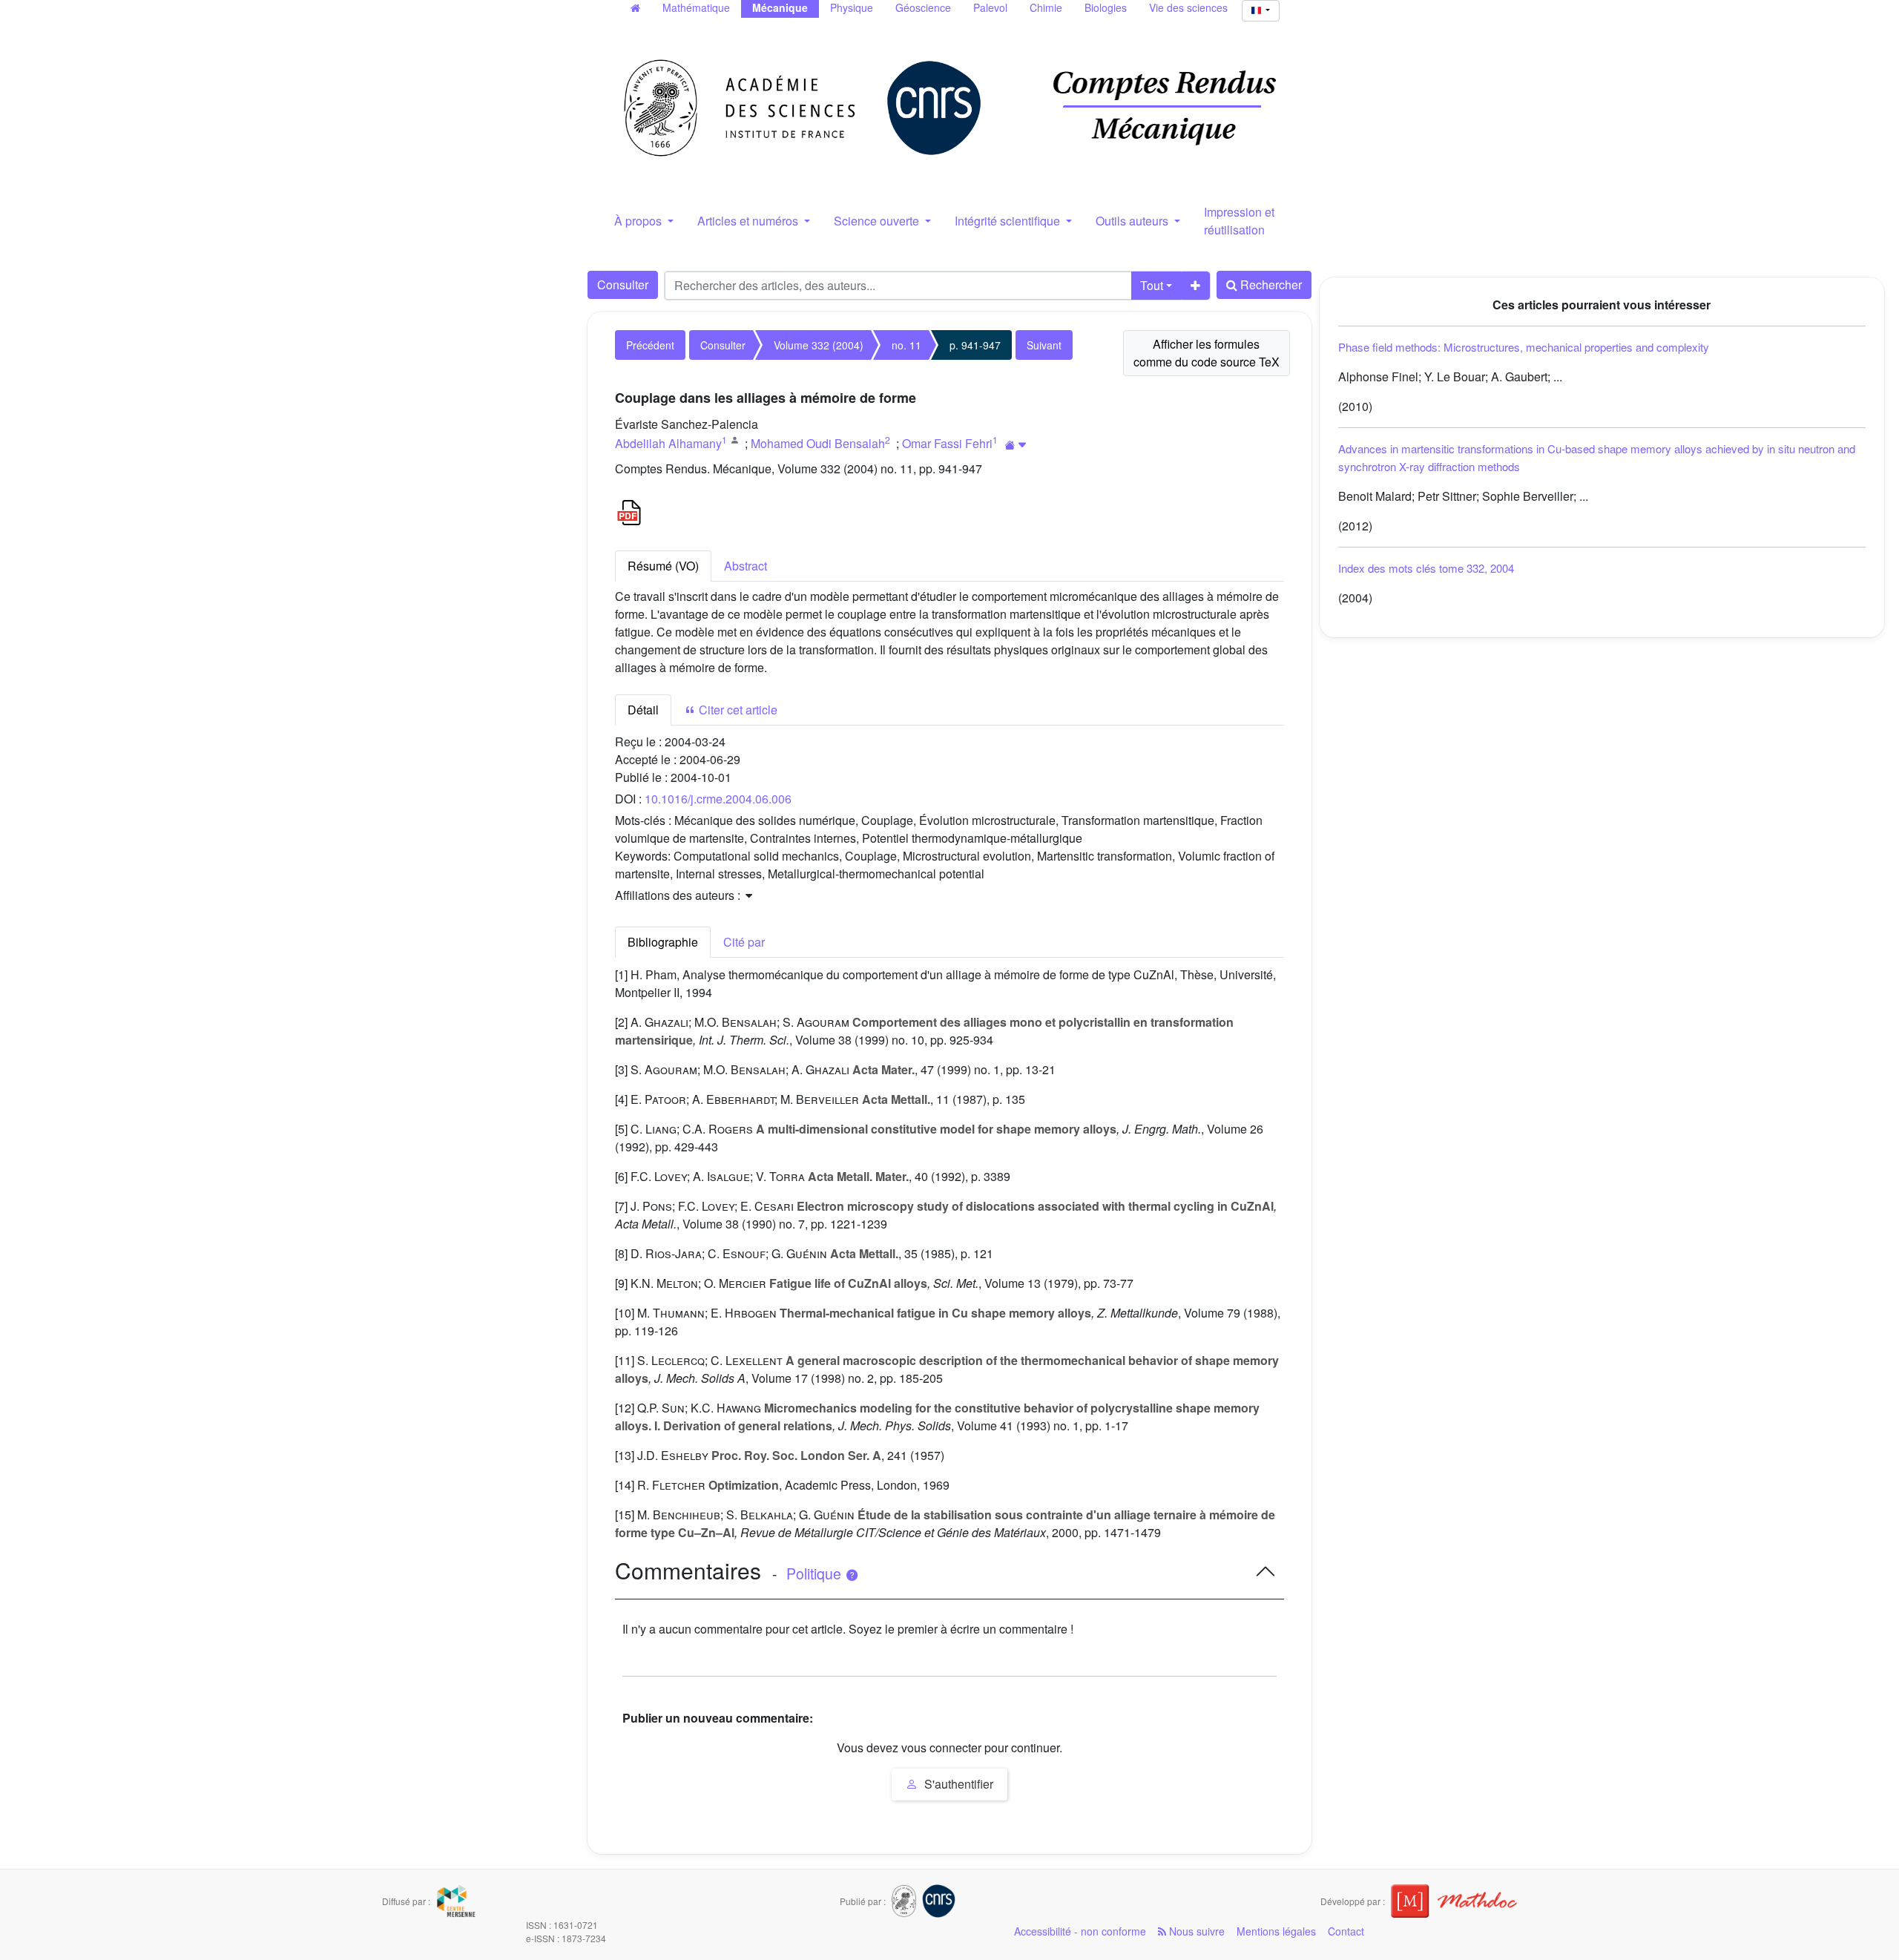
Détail (643, 710)
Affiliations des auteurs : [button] (679, 895)
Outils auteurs (1133, 221)
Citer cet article (737, 710)
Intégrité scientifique (1009, 221)
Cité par (744, 942)
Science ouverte (878, 221)
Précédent (650, 345)
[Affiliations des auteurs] (1016, 445)
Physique (852, 7)
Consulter (623, 285)
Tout (1152, 285)
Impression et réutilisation (1239, 221)
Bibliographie (663, 942)
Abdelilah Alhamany (668, 443)
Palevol (990, 7)
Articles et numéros (749, 221)
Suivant (1044, 345)
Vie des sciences (1188, 7)
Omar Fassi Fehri (947, 443)
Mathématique (696, 7)
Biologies (1106, 7)
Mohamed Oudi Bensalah (818, 443)
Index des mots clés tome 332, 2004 (1426, 568)
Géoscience (923, 7)
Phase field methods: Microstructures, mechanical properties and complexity (1524, 347)
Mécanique (780, 7)
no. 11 (906, 345)
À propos (639, 221)
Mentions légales (1276, 1931)
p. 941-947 (975, 345)
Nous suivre (1195, 1931)
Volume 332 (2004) (819, 345)
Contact (1346, 1931)
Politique (816, 1573)
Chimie (1046, 7)
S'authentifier (957, 1784)
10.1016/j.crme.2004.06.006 (718, 799)
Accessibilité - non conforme (1080, 1931)
